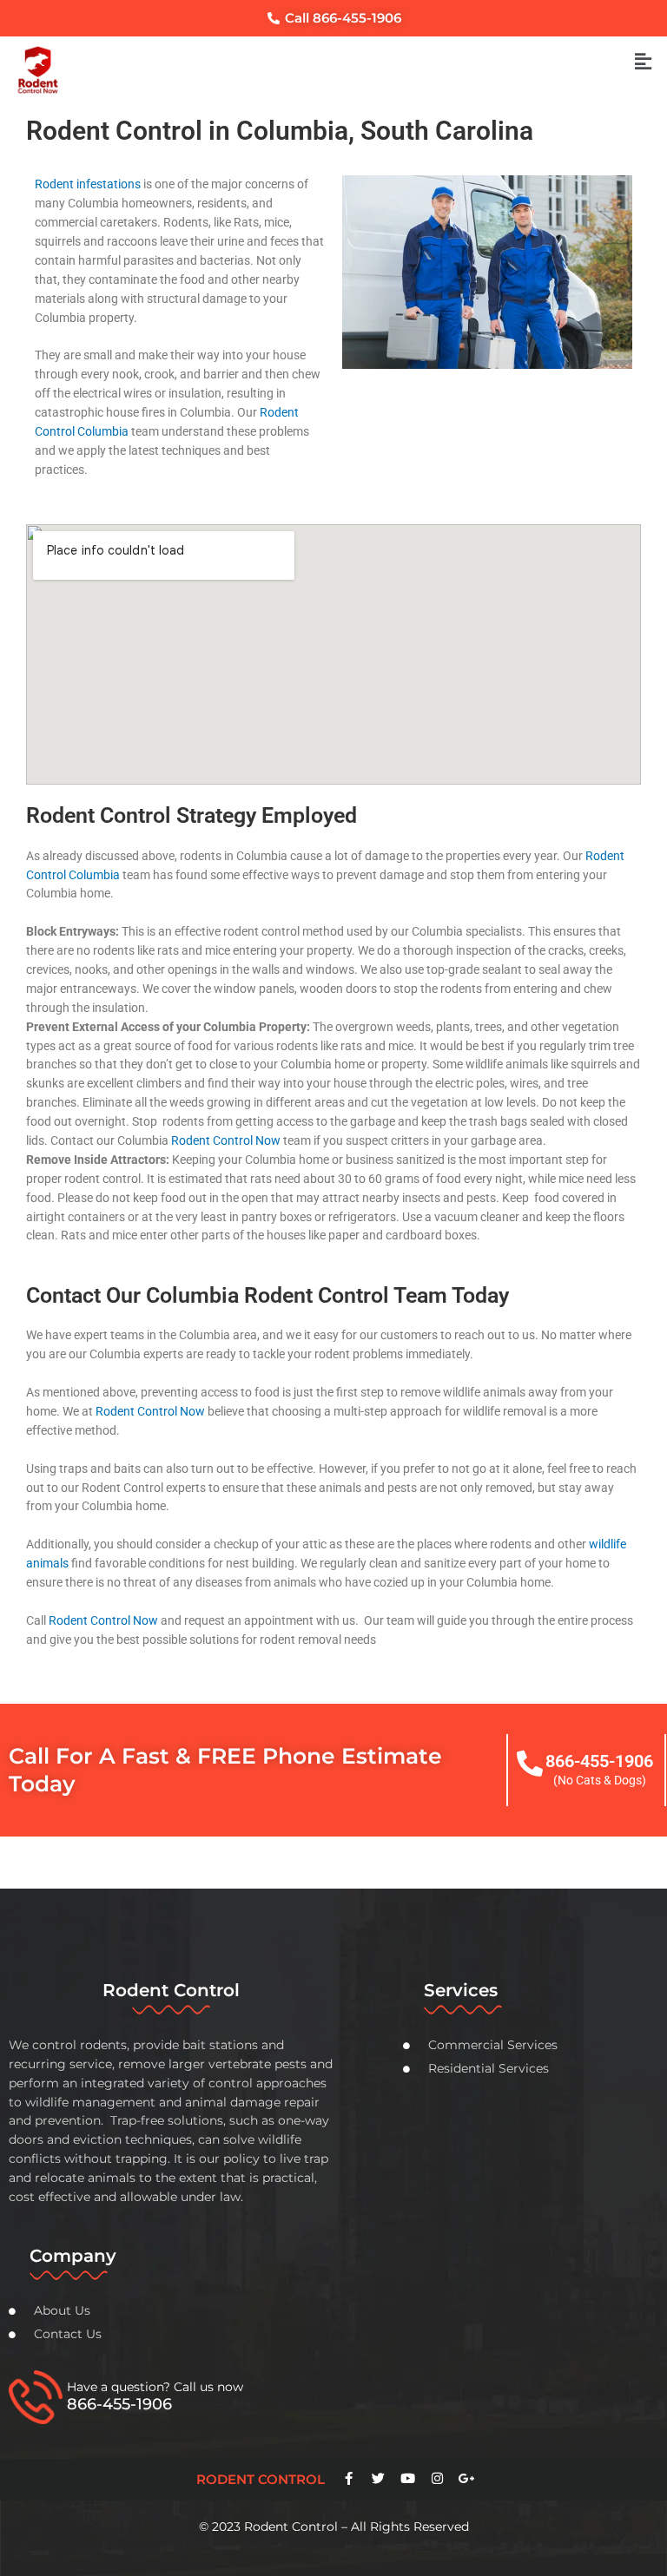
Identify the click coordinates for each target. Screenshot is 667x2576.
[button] (644, 62)
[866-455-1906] (530, 1764)
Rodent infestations (88, 184)
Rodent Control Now (226, 1140)
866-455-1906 (599, 1761)
